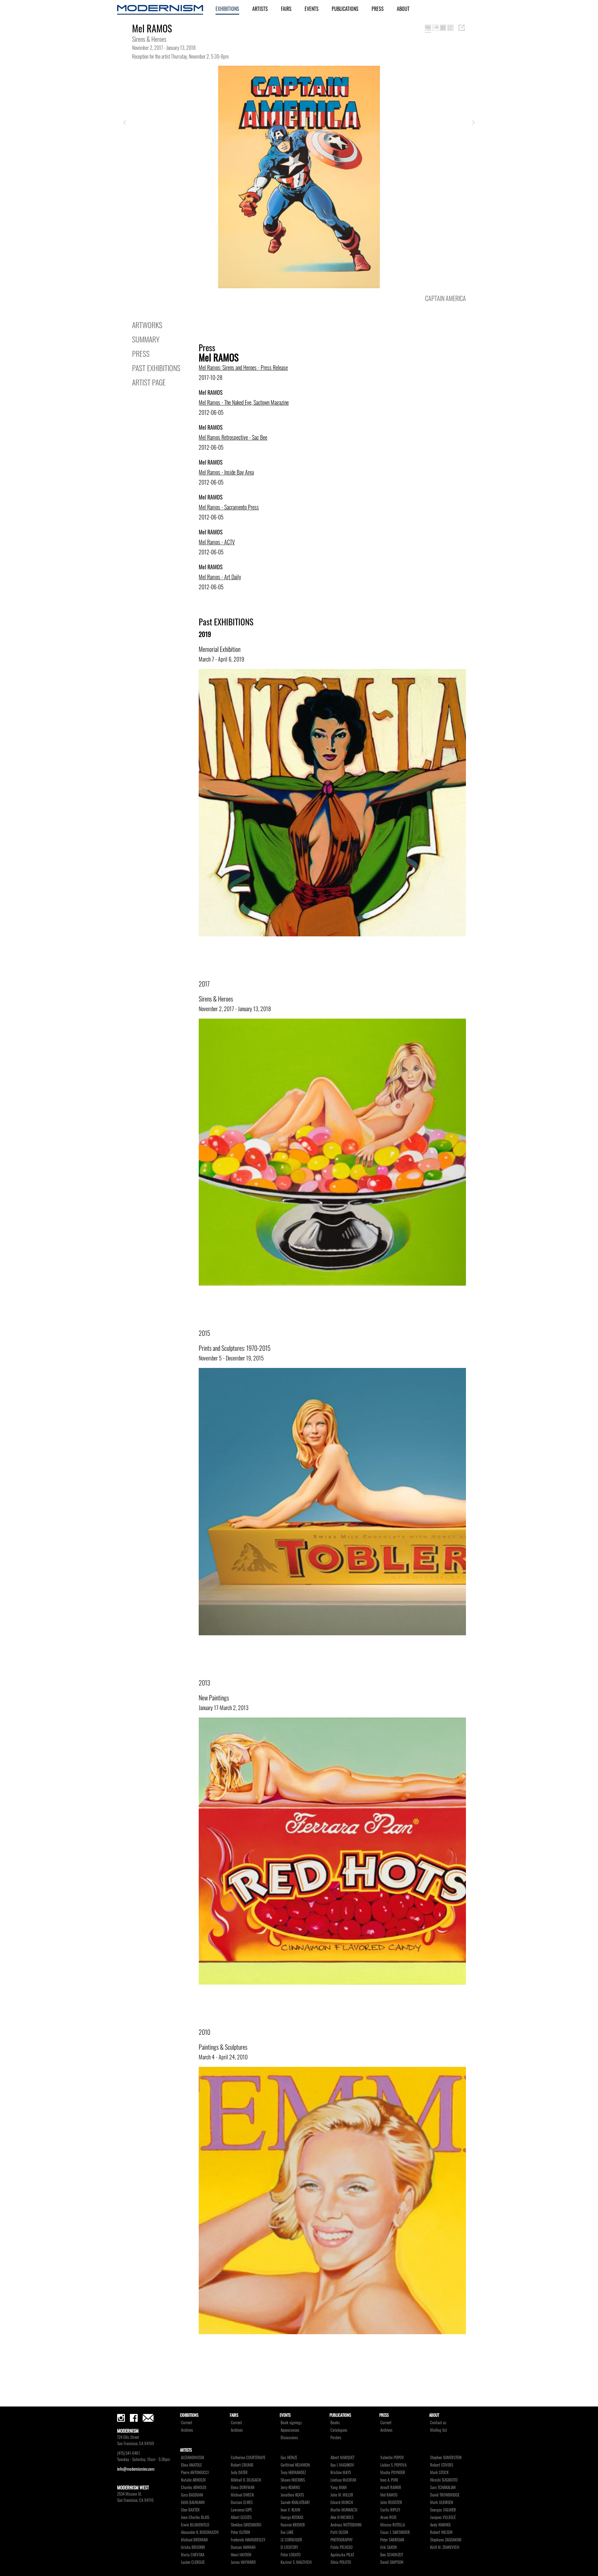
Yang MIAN (339, 2487)
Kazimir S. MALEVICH (296, 2562)
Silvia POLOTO (341, 2562)
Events (312, 9)
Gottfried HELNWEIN (295, 2465)
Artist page (149, 382)
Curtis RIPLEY (390, 2510)
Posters (336, 2437)
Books (335, 2423)
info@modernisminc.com (136, 2469)
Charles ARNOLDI (194, 2487)
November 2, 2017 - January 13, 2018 (235, 1009)
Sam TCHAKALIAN (443, 2487)
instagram (121, 2418)
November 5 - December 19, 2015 (231, 1358)
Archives (187, 2430)
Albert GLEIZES (241, 2517)
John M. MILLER (342, 2495)
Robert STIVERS (442, 2465)
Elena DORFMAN (243, 2487)
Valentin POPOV (392, 2457)
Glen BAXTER (190, 2510)
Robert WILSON (441, 2532)
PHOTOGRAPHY (342, 2540)
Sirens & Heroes (216, 999)
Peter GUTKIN (240, 2532)
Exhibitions (227, 9)
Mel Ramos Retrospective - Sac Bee (233, 437)
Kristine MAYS (341, 2472)
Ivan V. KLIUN (290, 2510)
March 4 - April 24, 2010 (223, 2057)
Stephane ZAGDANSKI (446, 2540)
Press (378, 9)
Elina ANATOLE (191, 2465)
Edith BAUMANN (193, 2502)
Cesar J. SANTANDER (395, 2532)
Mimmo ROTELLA (393, 2525)
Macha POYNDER (393, 2472)
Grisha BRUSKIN (193, 2547)
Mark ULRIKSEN (442, 2502)
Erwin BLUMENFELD (195, 2525)
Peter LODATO (291, 2555)
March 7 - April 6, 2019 (221, 659)
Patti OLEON (339, 2532)
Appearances (290, 2430)
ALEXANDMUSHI (192, 2457)
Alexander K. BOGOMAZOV (200, 2532)
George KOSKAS (292, 2517)
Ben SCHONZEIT (392, 2555)
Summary (146, 339)
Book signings (291, 2423)
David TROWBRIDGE (445, 2495)
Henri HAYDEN (241, 2555)
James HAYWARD (243, 2562)
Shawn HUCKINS (293, 2480)
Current (187, 2423)
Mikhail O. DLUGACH (246, 2480)
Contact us (438, 2423)
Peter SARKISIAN (392, 2540)
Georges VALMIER (443, 2510)
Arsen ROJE (388, 2517)
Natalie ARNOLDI (193, 2480)
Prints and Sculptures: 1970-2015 (235, 1348)
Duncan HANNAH (243, 2547)
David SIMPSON (392, 2562)
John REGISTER (391, 2502)
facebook (134, 2418)
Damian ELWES (242, 2502)
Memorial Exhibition (220, 649)
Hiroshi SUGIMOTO (444, 2480)
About (403, 9)
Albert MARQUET (342, 2457)
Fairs (286, 9)
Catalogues (339, 2430)
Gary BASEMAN (192, 2495)
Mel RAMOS (389, 2495)
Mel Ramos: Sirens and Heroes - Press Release (243, 367)
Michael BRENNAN (194, 2540)
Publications (345, 9)
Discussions (289, 2437)
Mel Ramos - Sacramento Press (229, 507)
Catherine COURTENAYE (248, 2457)
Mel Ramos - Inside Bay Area (226, 472)
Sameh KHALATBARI (295, 2502)
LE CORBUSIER (291, 2540)
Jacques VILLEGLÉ (443, 2517)
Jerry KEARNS (290, 2487)
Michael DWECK (242, 2495)
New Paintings (214, 1698)
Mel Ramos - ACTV (217, 542)
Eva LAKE (287, 2532)
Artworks (147, 325)
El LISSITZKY (289, 2547)
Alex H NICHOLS (342, 2517)
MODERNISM (160, 10)
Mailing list (439, 2430)
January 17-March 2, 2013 (224, 1708)
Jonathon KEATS (292, 2495)
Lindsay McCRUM (343, 2480)
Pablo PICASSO (342, 2547)
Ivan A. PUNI (389, 2480)
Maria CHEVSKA (193, 2555)
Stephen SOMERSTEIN (446, 2457)
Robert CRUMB (242, 2465)
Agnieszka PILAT (342, 2555)
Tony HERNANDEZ (293, 2472)
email (148, 2418)
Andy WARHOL (441, 2525)
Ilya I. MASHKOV (342, 2465)
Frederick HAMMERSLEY (248, 2540)
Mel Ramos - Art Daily (220, 577)
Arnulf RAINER (391, 2487)
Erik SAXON (389, 2547)
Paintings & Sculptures (223, 2047)
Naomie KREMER (293, 2525)
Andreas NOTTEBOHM (346, 2525)
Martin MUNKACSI (344, 2510)
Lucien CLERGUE (193, 2562)
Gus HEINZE (289, 2457)
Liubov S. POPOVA (393, 2465)
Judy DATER (239, 2472)
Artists (260, 9)
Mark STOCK (439, 2472)
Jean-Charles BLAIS (195, 2517)
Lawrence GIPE (241, 2510)
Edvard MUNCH (342, 2502)
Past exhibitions (156, 368)
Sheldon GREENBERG (246, 2525)
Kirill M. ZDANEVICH (445, 2547)
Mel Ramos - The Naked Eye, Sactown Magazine (244, 402)
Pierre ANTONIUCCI (195, 2472)
